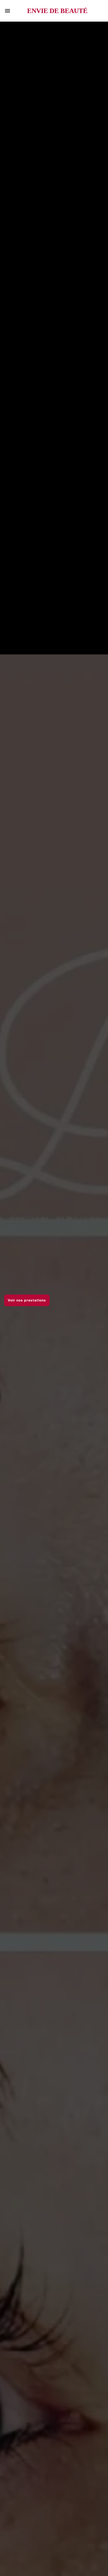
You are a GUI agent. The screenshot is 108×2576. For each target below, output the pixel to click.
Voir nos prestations (27, 1300)
